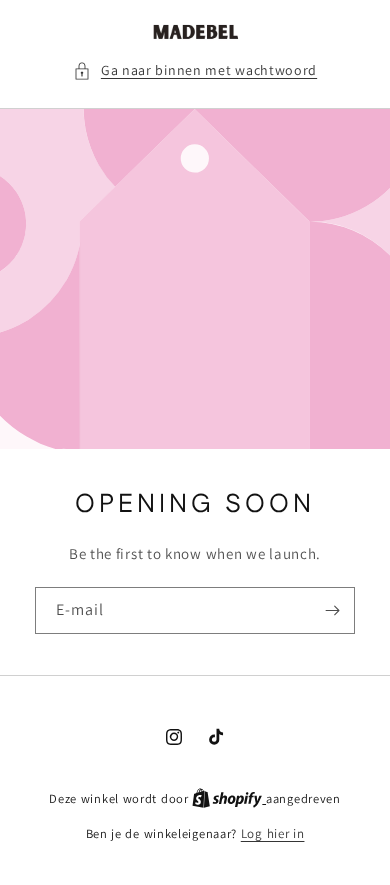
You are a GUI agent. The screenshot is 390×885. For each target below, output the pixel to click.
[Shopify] (229, 798)
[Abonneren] (332, 611)
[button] (195, 70)
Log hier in (273, 833)
